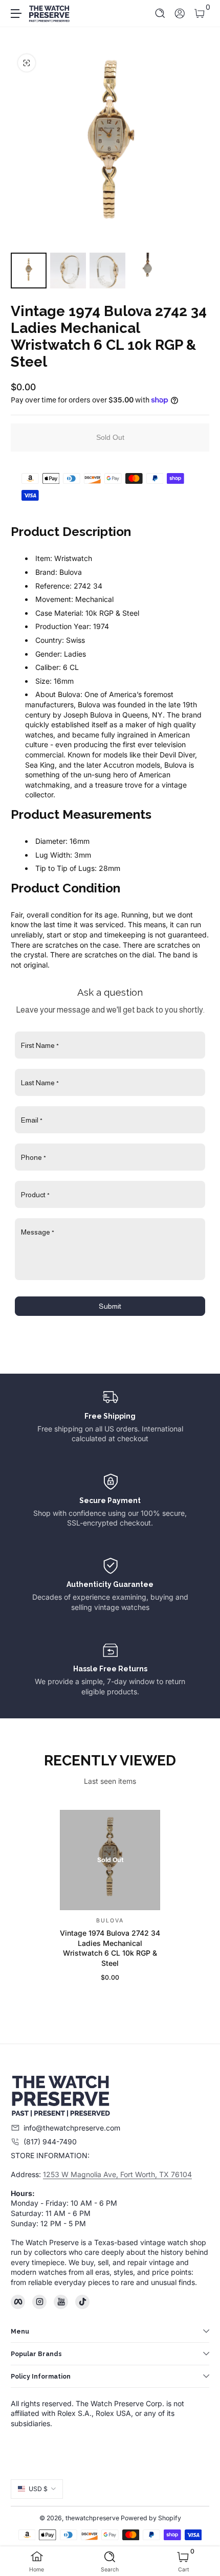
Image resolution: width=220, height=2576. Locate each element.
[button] (160, 14)
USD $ (38, 2489)
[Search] (160, 14)
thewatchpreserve (92, 2518)
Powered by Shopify (151, 2518)
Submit (110, 1306)
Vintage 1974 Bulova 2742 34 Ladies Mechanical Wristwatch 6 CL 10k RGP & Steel (110, 1948)
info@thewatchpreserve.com (72, 2128)
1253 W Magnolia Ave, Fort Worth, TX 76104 (117, 2174)
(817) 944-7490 (50, 2142)
